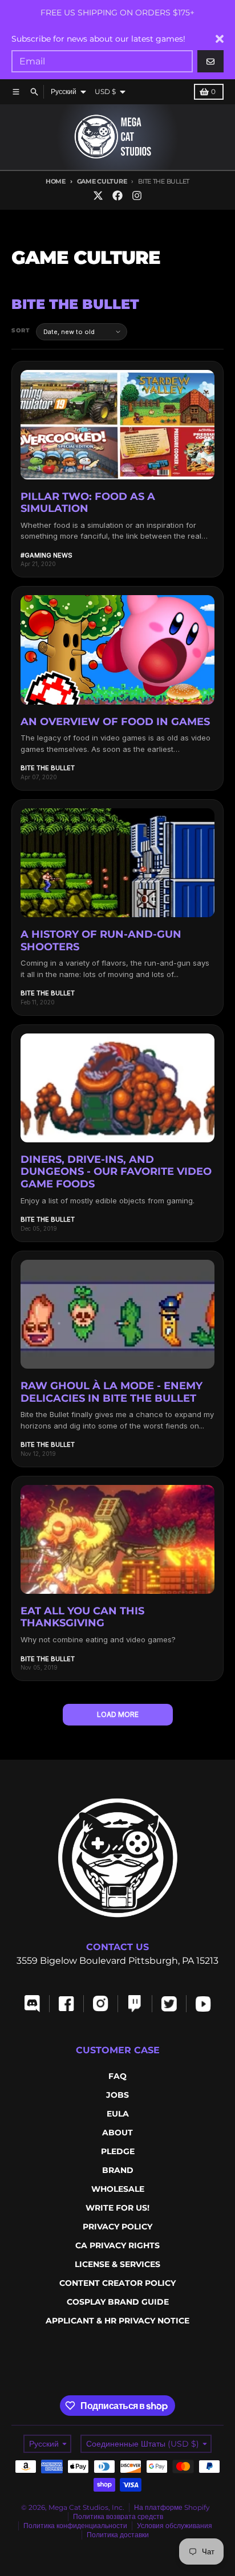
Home (56, 181)
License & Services (117, 2264)
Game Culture (102, 181)
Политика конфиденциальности (75, 2526)
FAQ (117, 2076)
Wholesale (118, 2189)
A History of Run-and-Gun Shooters (101, 941)
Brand (118, 2170)
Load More (118, 1714)
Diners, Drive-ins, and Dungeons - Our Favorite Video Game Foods (116, 1172)
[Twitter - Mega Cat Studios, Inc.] (98, 196)
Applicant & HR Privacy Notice (117, 2321)
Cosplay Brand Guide (118, 2302)
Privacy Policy (117, 2227)
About (117, 2133)
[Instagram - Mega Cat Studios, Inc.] (137, 196)
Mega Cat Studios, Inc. (86, 2507)
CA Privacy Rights (117, 2245)
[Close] (220, 39)
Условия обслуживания (175, 2526)
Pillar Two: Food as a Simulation (88, 503)
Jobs (117, 2095)
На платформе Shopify (172, 2507)
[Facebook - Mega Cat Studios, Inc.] (117, 196)
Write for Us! (117, 2208)
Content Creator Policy (117, 2283)
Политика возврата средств (118, 2516)
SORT (21, 330)
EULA (118, 2114)
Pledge (118, 2151)
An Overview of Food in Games (115, 722)
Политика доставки (118, 2535)
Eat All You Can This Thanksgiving (82, 1617)
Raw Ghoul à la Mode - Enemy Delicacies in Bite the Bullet (112, 1392)
